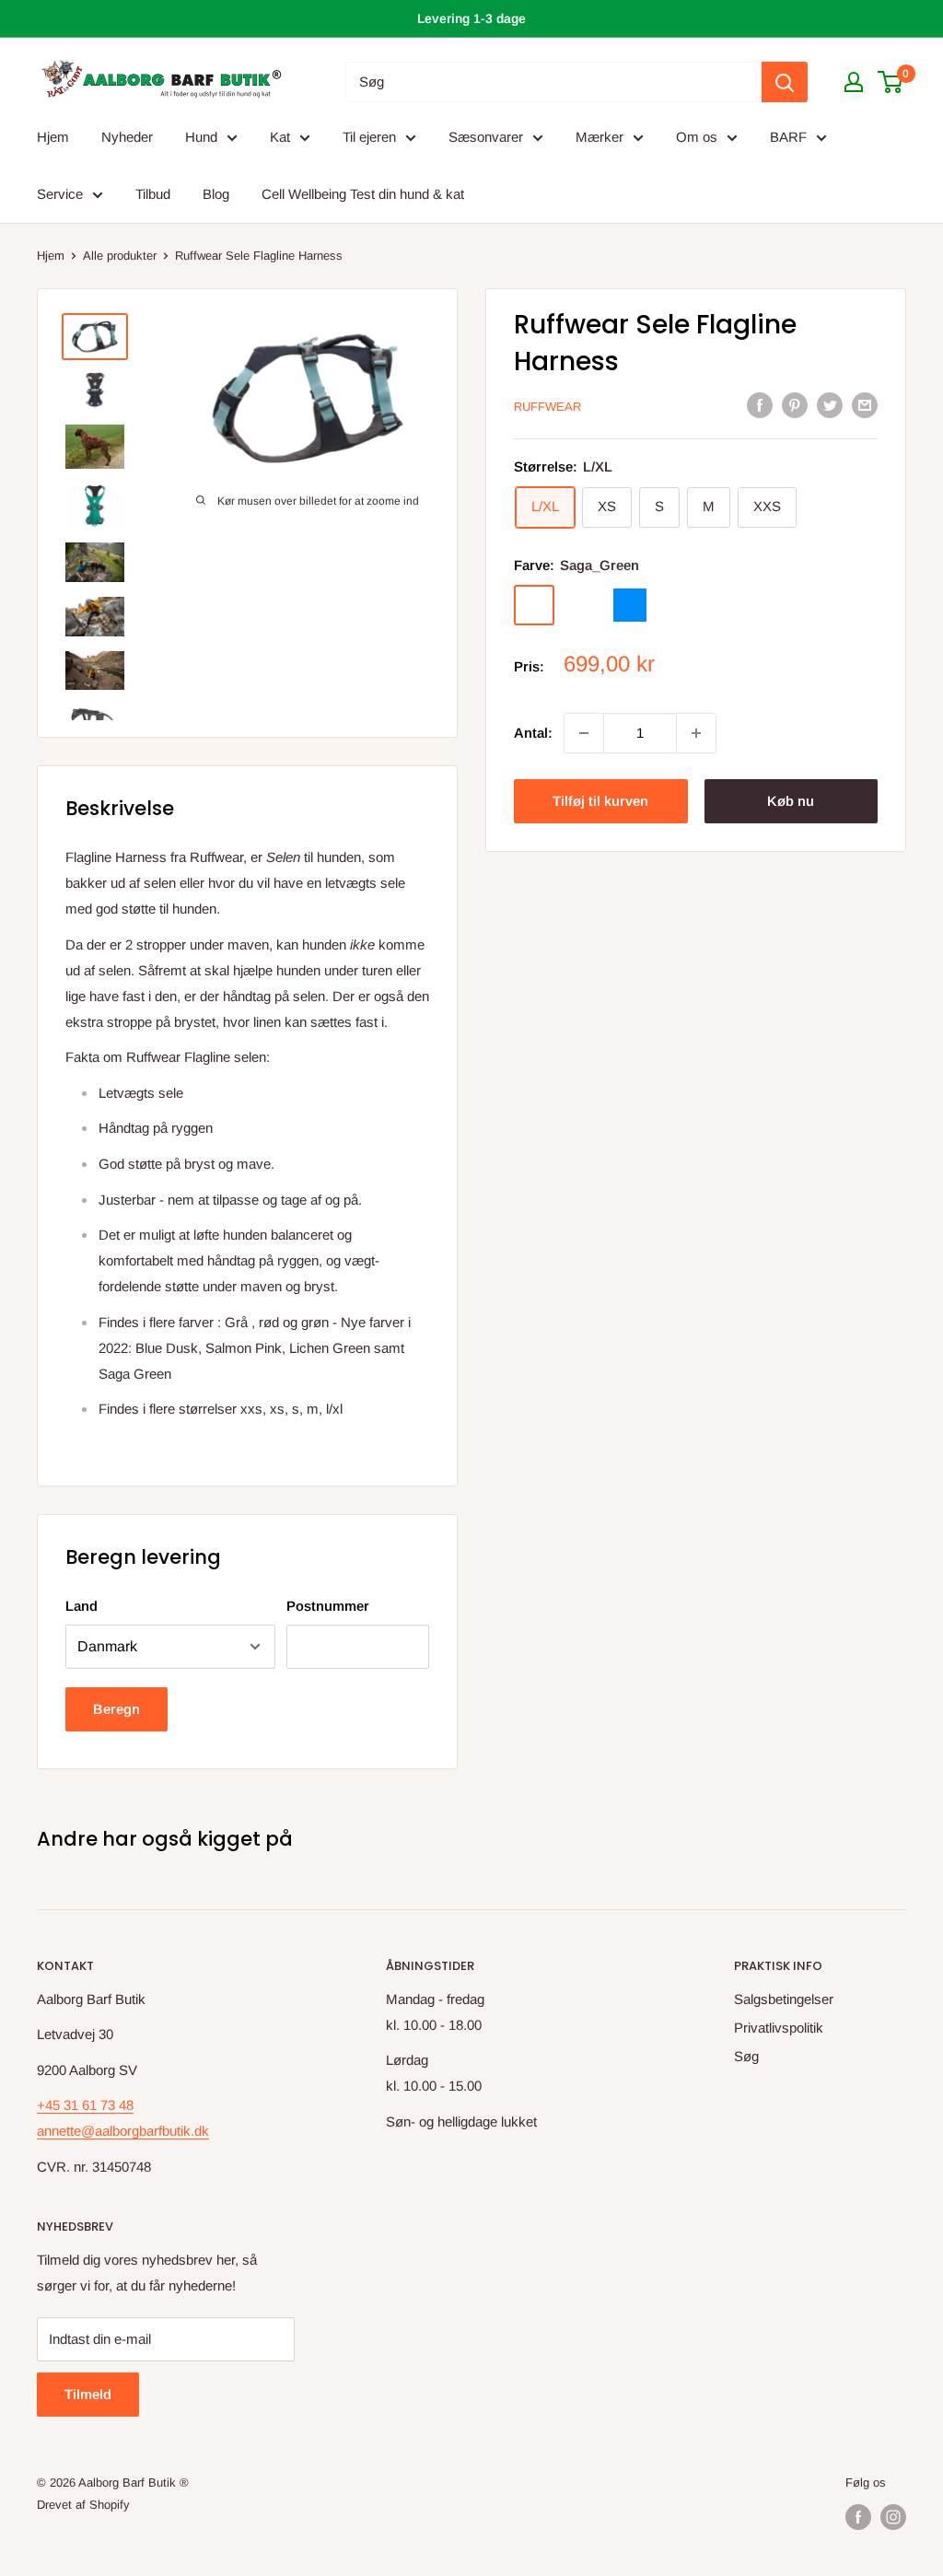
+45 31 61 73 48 (85, 2105)
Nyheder (127, 137)
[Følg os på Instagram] (893, 2517)
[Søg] (785, 82)
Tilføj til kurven (600, 801)
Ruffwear (547, 407)
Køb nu (791, 801)
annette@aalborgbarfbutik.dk (123, 2131)
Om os (697, 137)
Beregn (116, 1709)
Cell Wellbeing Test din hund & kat (363, 194)
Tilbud (153, 194)
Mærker (600, 137)
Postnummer (328, 1606)
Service (60, 194)
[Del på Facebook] (760, 405)
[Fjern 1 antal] (584, 733)
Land (81, 1606)
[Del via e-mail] (865, 405)
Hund (201, 137)
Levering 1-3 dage (471, 18)
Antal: (533, 733)
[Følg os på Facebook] (858, 2517)
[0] (891, 82)
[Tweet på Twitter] (830, 405)
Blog (216, 194)
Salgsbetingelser (784, 1999)
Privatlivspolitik (779, 2028)
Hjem (53, 137)
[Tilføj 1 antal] (696, 733)
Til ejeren (369, 137)
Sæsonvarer (486, 137)
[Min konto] (854, 82)
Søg (746, 2056)
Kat (280, 137)
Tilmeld (88, 2394)
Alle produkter (120, 256)
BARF (788, 137)
